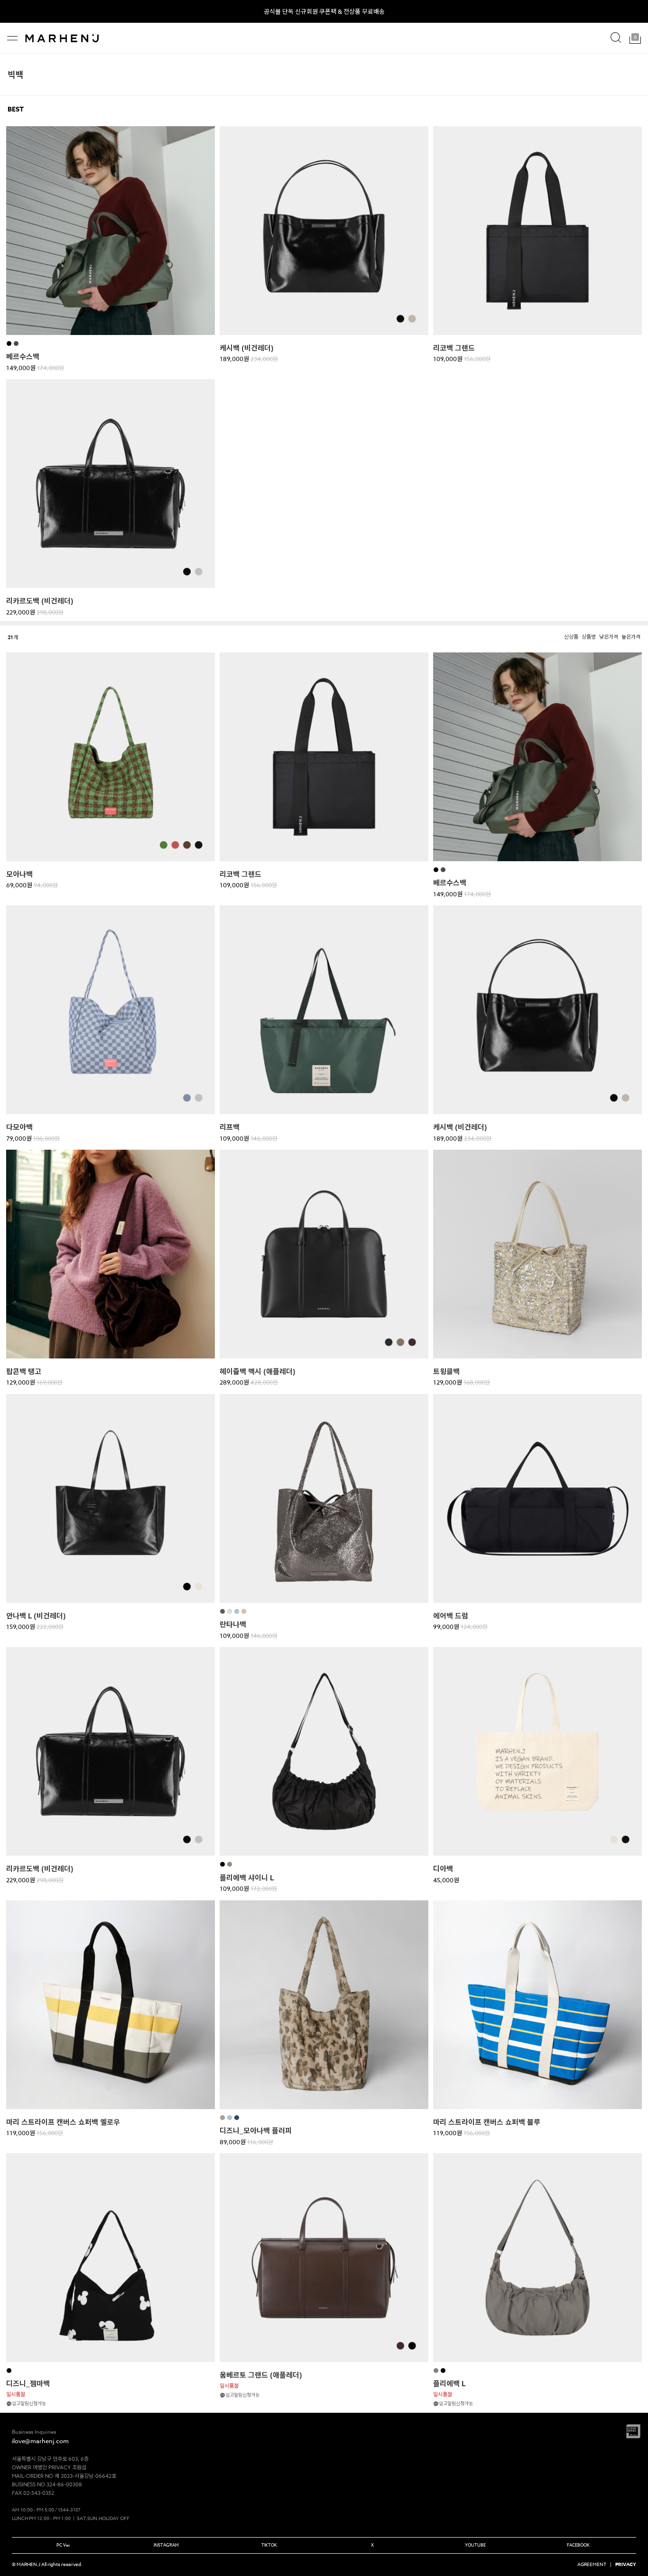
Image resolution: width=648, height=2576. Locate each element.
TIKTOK (269, 2545)
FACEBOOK (578, 2545)
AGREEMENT (592, 2564)
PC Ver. (64, 2545)
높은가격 (631, 637)
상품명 (589, 637)
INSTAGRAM (166, 2545)
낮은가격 (609, 637)
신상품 (571, 637)
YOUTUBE (475, 2545)
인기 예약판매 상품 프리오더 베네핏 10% (324, 11)
